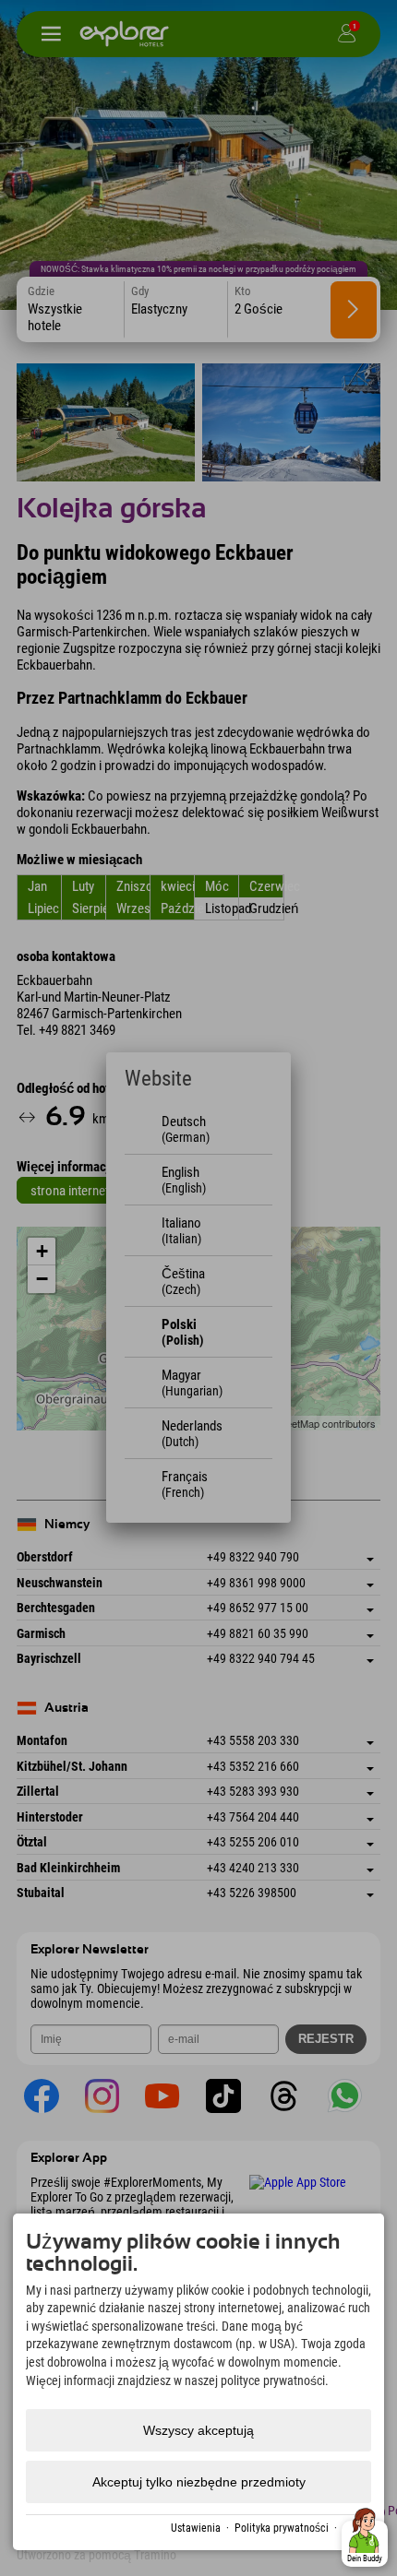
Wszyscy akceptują (198, 2430)
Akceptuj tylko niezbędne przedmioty (199, 2482)
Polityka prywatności (282, 2528)
